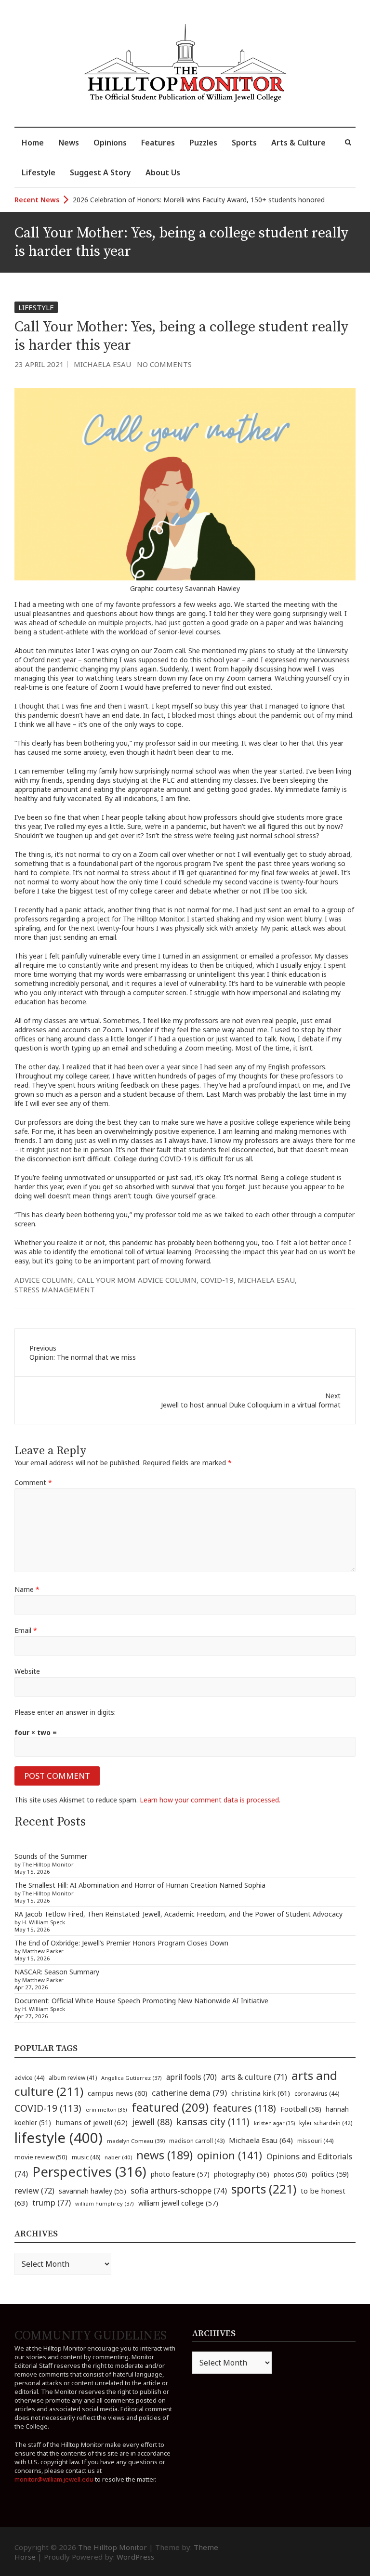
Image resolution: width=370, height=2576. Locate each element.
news (165, 2155)
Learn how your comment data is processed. (210, 1800)
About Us (163, 172)
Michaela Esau (102, 364)
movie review (41, 2157)
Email (26, 1630)
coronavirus (317, 2094)
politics (330, 2174)
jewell (152, 2122)
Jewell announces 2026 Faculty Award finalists (145, 200)
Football (301, 2109)
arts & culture (254, 2077)
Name (27, 1589)
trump (52, 2202)
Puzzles (203, 143)
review (34, 2191)
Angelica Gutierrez (132, 2078)
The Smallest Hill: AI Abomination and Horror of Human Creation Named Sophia (140, 1885)
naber (118, 2157)
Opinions (110, 143)
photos (291, 2174)
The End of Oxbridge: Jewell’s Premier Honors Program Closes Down (121, 1943)
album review (73, 2077)
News (69, 143)
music (86, 2157)
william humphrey (105, 2203)
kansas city (213, 2122)
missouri (315, 2141)
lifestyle (59, 2138)
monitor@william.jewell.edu (54, 2479)
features (244, 2108)
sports (264, 2189)
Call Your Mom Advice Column (137, 1280)
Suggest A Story (100, 172)
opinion (230, 2155)
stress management (55, 1289)
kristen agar (274, 2123)
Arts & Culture (298, 143)
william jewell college (178, 2203)
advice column (44, 1280)
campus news (118, 2093)
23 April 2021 (39, 364)
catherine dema (189, 2093)
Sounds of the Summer (51, 1856)
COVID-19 (217, 1280)
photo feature (180, 2174)
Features (158, 143)
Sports (244, 143)
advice (29, 2078)
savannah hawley (92, 2191)
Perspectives (89, 2172)
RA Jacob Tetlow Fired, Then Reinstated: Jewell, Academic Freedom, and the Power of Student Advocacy (178, 1914)
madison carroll (197, 2141)
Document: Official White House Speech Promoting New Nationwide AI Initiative (141, 2001)
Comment (33, 1482)
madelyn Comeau (136, 2141)
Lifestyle (39, 172)
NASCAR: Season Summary (57, 1972)
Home (33, 143)
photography (242, 2174)
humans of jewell (92, 2122)
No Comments (164, 364)
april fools (192, 2077)
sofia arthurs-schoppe (179, 2190)
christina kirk (261, 2093)
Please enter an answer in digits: (65, 1712)
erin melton (106, 2109)
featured (170, 2107)
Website (27, 1671)
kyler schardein (326, 2123)
